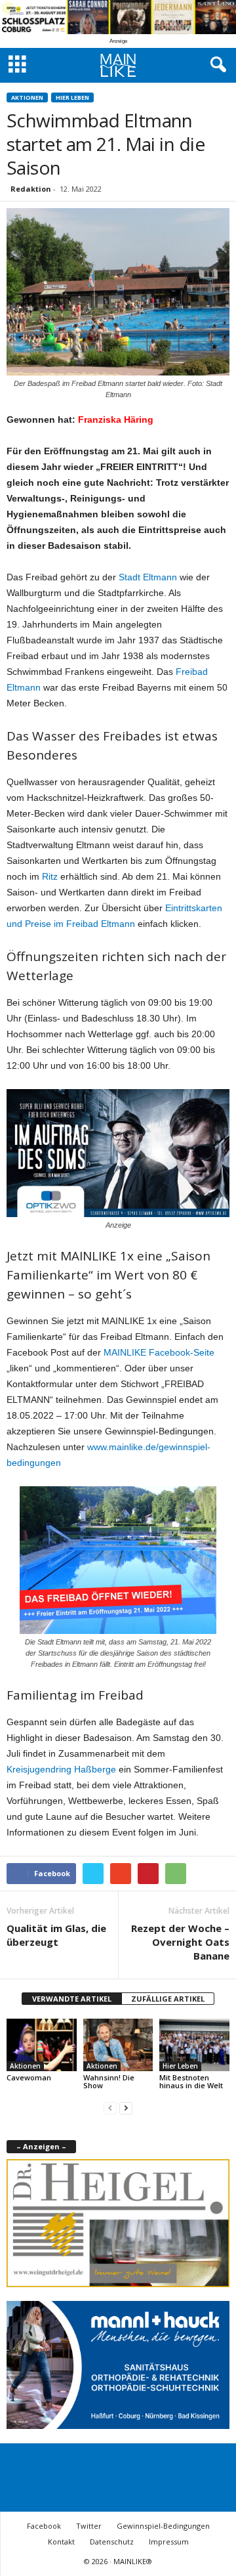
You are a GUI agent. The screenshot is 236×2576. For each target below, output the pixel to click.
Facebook (44, 2526)
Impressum (169, 2542)
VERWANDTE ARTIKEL (72, 1999)
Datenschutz (112, 2542)
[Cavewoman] (42, 2045)
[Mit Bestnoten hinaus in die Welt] (194, 2045)
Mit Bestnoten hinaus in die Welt (191, 2081)
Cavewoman (29, 2077)
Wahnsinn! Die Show (109, 2081)
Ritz (50, 876)
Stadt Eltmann (148, 577)
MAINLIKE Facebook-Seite (159, 1352)
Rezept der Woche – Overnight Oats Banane (180, 1942)
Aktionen (27, 97)
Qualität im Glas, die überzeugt (56, 1935)
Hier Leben (72, 97)
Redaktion (31, 189)
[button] (216, 65)
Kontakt (61, 2542)
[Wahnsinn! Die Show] (118, 2045)
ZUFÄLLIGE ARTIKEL (168, 1999)
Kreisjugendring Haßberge (61, 1769)
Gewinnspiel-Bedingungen (163, 2526)
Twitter (89, 2526)
